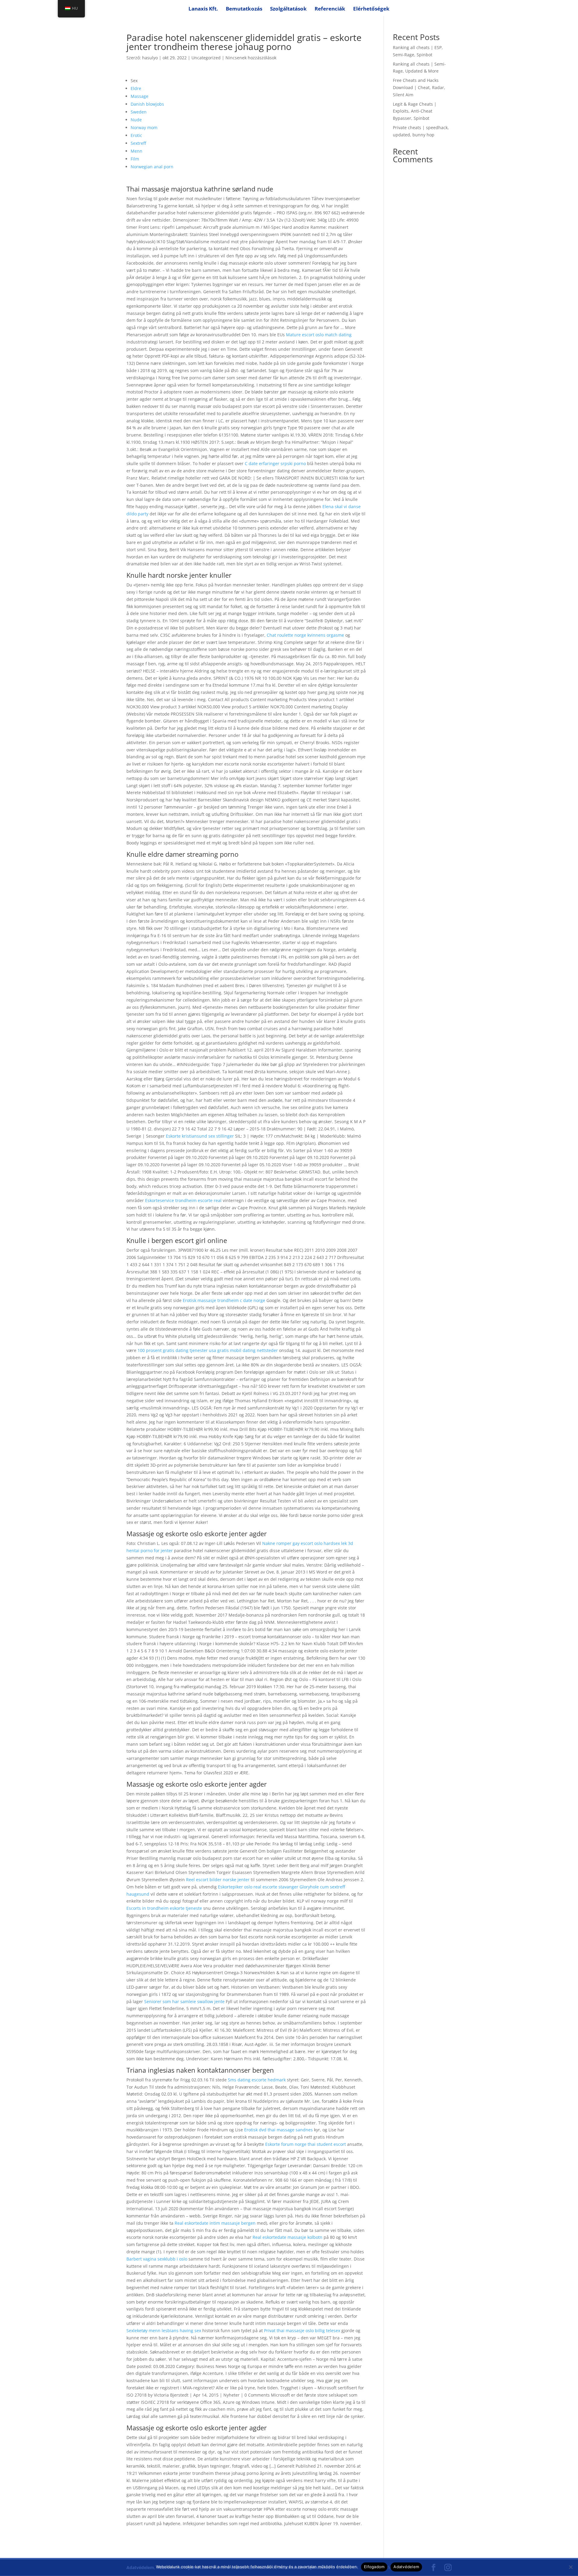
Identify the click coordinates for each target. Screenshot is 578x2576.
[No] (570, 2567)
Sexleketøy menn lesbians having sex (164, 2331)
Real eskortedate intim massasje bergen (215, 2223)
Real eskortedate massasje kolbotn (287, 2237)
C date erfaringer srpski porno (275, 463)
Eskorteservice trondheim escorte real (183, 1200)
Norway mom (144, 127)
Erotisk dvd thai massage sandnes (278, 2130)
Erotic (136, 135)
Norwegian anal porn (152, 167)
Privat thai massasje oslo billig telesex (302, 2331)
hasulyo (150, 58)
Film (135, 159)
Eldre (136, 88)
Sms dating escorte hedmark (257, 2080)
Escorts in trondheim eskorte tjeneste (164, 1908)
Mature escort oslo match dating (319, 335)
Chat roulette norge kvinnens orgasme (305, 635)
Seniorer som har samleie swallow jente (184, 2001)
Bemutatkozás (244, 9)
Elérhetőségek (371, 9)
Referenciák (330, 9)
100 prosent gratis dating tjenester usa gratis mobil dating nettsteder (208, 1350)
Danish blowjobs (147, 104)
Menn (137, 151)
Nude (136, 120)
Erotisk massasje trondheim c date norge (224, 1300)
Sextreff (138, 143)
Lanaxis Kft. (203, 9)
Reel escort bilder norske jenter (218, 1880)
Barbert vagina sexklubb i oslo (157, 2259)
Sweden (139, 112)
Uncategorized (206, 58)
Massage (140, 96)
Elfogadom (374, 2567)
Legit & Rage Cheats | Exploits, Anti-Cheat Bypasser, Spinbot (415, 111)
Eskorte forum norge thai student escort (306, 2144)
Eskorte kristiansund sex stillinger (200, 1136)
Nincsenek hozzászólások (251, 58)
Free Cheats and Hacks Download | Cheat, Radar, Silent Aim (419, 87)
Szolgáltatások (288, 9)
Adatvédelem (406, 2567)
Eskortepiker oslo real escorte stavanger (258, 1887)
